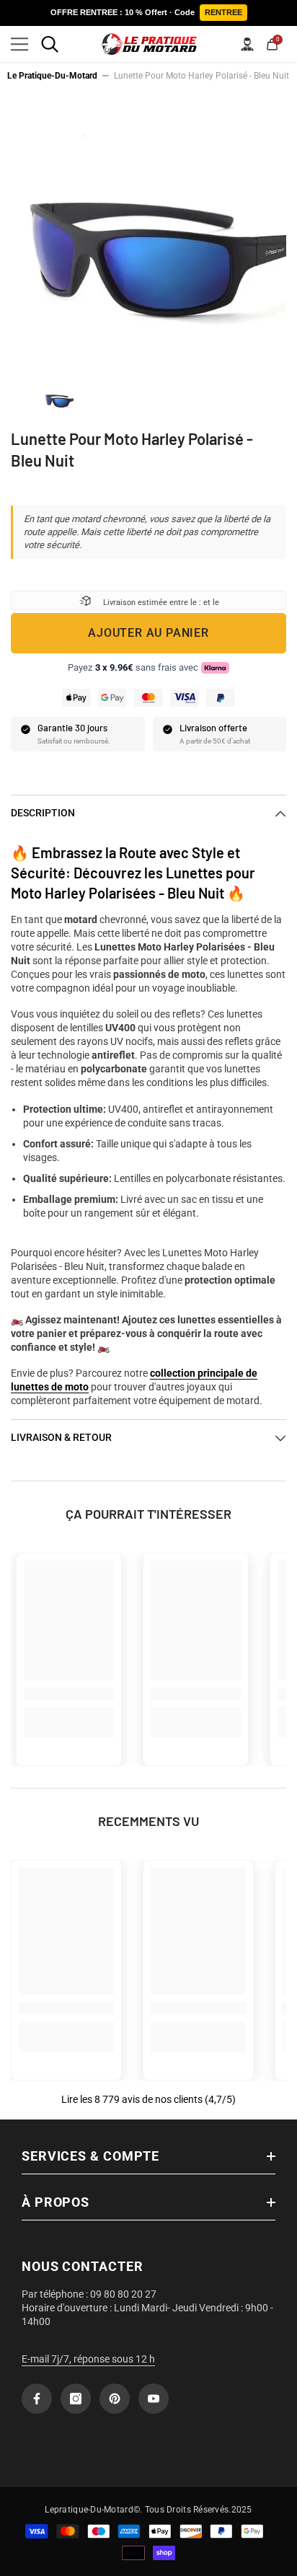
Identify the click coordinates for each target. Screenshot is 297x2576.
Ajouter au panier (148, 633)
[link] (69, 1694)
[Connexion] (247, 44)
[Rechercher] (50, 44)
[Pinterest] (115, 2399)
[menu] (19, 44)
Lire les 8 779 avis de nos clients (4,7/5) (148, 2099)
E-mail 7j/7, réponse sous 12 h (88, 2359)
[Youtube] (154, 2399)
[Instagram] (76, 2399)
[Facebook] (37, 2399)
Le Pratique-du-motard (52, 76)
